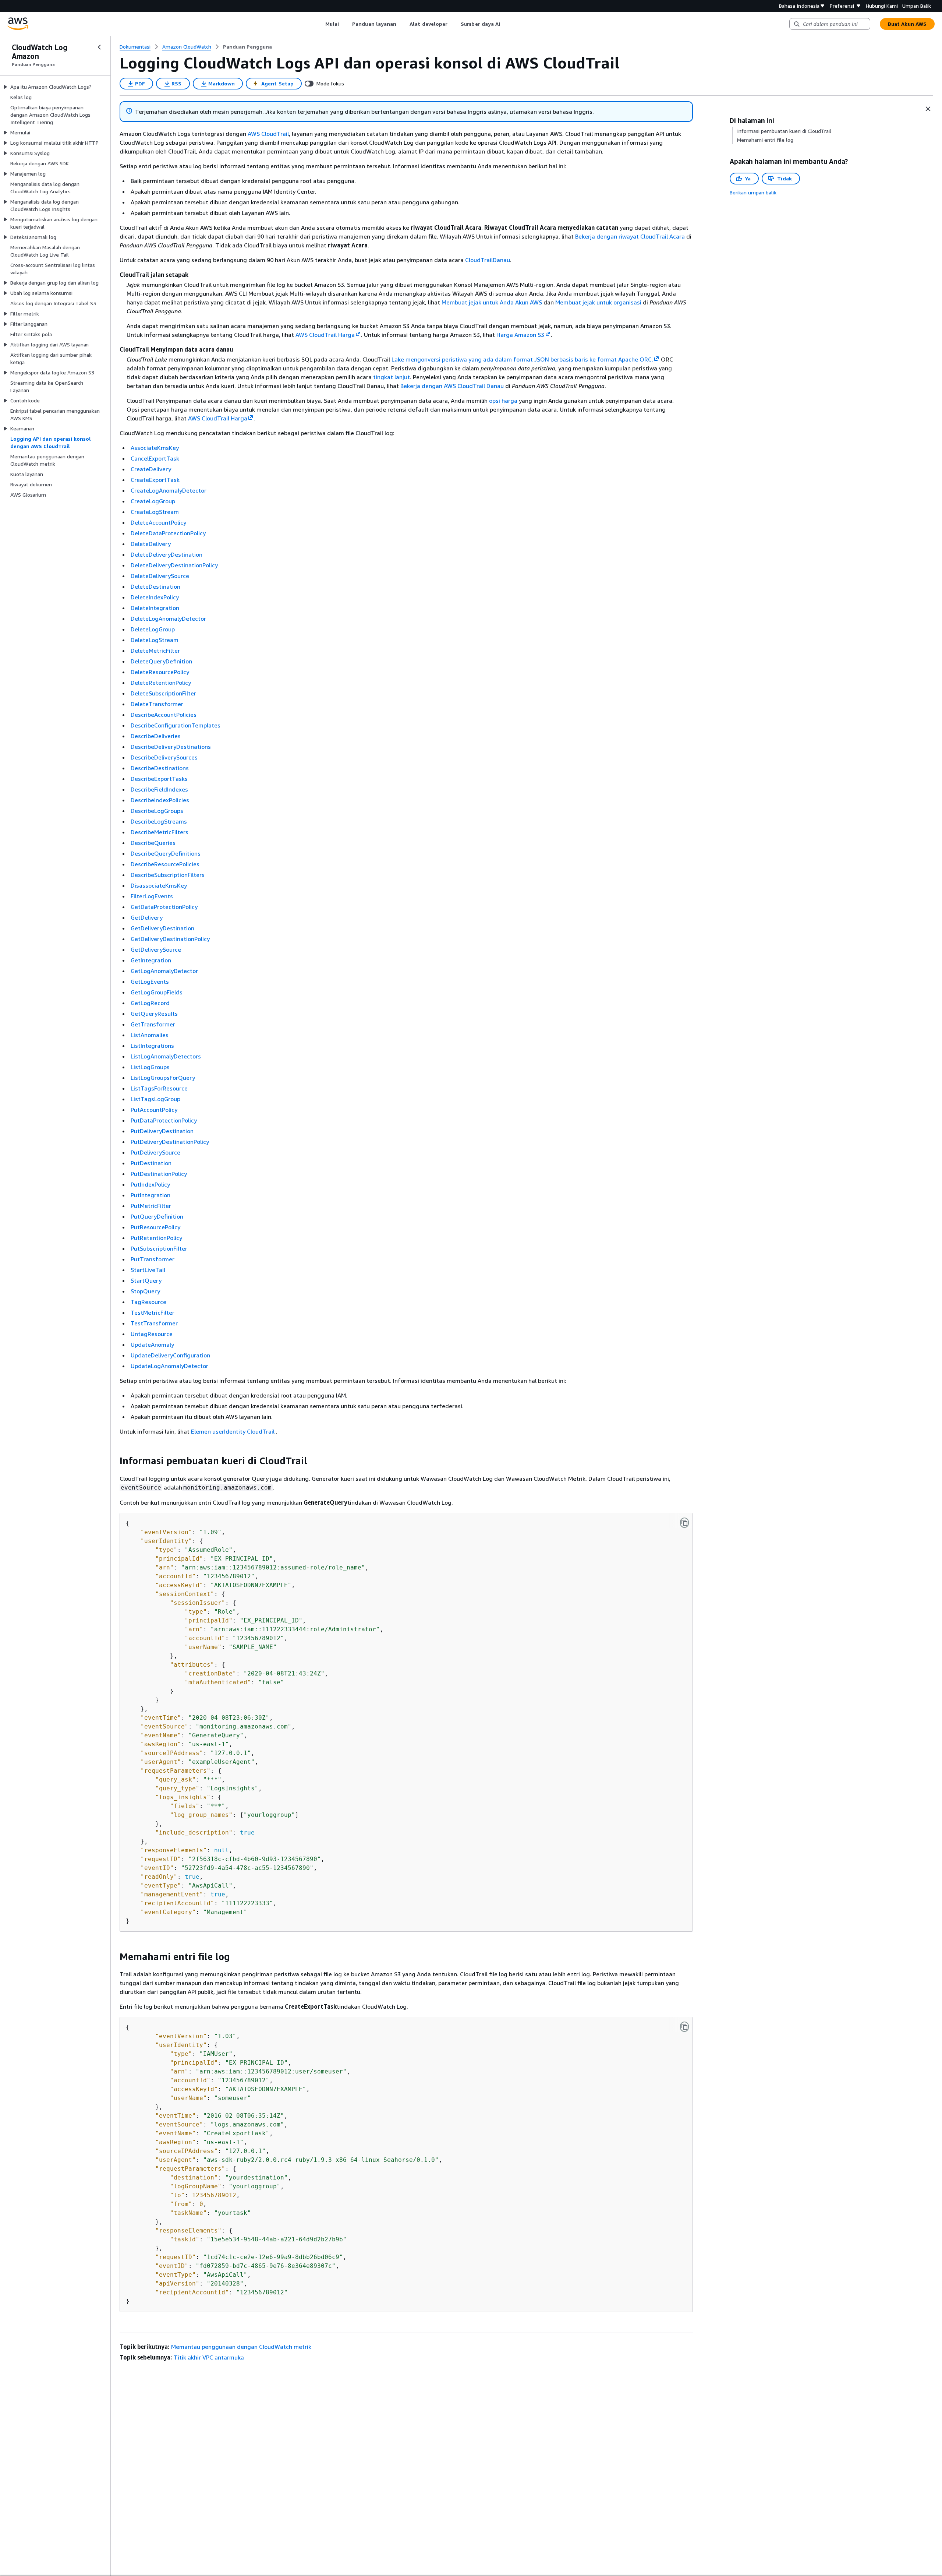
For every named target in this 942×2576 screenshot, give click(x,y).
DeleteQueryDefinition (161, 661)
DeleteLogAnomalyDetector (168, 619)
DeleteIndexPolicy (155, 597)
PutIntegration (150, 1195)
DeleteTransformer (157, 704)
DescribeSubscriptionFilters (168, 875)
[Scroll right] (506, 24)
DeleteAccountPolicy (158, 522)
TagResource (148, 1302)
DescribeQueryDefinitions (166, 853)
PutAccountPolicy (154, 1110)
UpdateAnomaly (152, 1345)
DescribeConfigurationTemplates (176, 725)
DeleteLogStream (155, 640)
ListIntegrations (152, 1046)
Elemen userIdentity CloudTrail (233, 1431)
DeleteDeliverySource (160, 576)
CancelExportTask (155, 458)
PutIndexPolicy (150, 1184)
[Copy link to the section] (114, 1461)
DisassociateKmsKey (159, 885)
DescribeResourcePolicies (165, 864)
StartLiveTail (148, 1270)
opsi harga (503, 401)
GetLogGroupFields (157, 992)
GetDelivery (147, 917)
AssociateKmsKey (155, 448)
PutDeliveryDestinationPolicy (170, 1142)
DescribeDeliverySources (164, 757)
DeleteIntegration (155, 608)
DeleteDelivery (151, 544)
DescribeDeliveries (156, 736)
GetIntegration (151, 960)
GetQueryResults (154, 1014)
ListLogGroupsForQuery (163, 1078)
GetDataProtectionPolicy (164, 907)
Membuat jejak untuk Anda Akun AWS (492, 302)
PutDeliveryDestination (162, 1131)
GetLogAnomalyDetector (164, 971)
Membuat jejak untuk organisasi (598, 302)
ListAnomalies (150, 1035)
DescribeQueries (153, 843)
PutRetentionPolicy (156, 1238)
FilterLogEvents (152, 896)
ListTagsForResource (159, 1088)
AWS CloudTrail (268, 134)
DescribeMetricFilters (160, 832)
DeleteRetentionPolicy (161, 683)
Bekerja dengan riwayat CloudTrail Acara (630, 236)
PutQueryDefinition (157, 1216)
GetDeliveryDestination (162, 928)
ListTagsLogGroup (155, 1099)
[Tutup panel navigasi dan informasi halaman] (928, 109)
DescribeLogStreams (159, 821)
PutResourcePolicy (155, 1227)
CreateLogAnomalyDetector (169, 490)
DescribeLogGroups (157, 811)
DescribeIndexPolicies (160, 800)
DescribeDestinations (160, 768)
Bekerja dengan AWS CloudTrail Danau (452, 386)
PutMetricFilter (151, 1206)
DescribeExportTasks (159, 779)
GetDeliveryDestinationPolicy (170, 939)
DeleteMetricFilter (155, 651)
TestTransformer (154, 1323)
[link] (247, 47)
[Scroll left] (320, 24)
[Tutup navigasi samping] (99, 47)
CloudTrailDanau (488, 260)
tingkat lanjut (392, 377)
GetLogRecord (150, 1003)
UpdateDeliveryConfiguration (170, 1355)
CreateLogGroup (153, 501)
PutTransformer (153, 1259)
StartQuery (146, 1280)
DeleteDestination (155, 586)
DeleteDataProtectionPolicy (168, 533)
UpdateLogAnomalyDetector (169, 1366)
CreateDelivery (151, 469)
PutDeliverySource (155, 1152)
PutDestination (151, 1163)
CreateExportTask (155, 480)
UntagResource (152, 1334)
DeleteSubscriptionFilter (163, 693)
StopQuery (145, 1291)
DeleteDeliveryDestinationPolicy (174, 565)
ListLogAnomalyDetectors (166, 1056)
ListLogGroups (150, 1067)
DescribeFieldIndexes (159, 789)
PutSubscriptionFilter (159, 1248)
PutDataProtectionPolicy (164, 1120)
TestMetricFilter (153, 1312)
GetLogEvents (150, 982)
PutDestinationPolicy (159, 1174)
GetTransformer (153, 1024)
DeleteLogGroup (153, 629)
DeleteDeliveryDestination (167, 554)
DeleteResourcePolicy (160, 672)
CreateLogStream (155, 512)
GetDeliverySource (156, 949)
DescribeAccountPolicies (164, 715)
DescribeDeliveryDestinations (171, 747)
